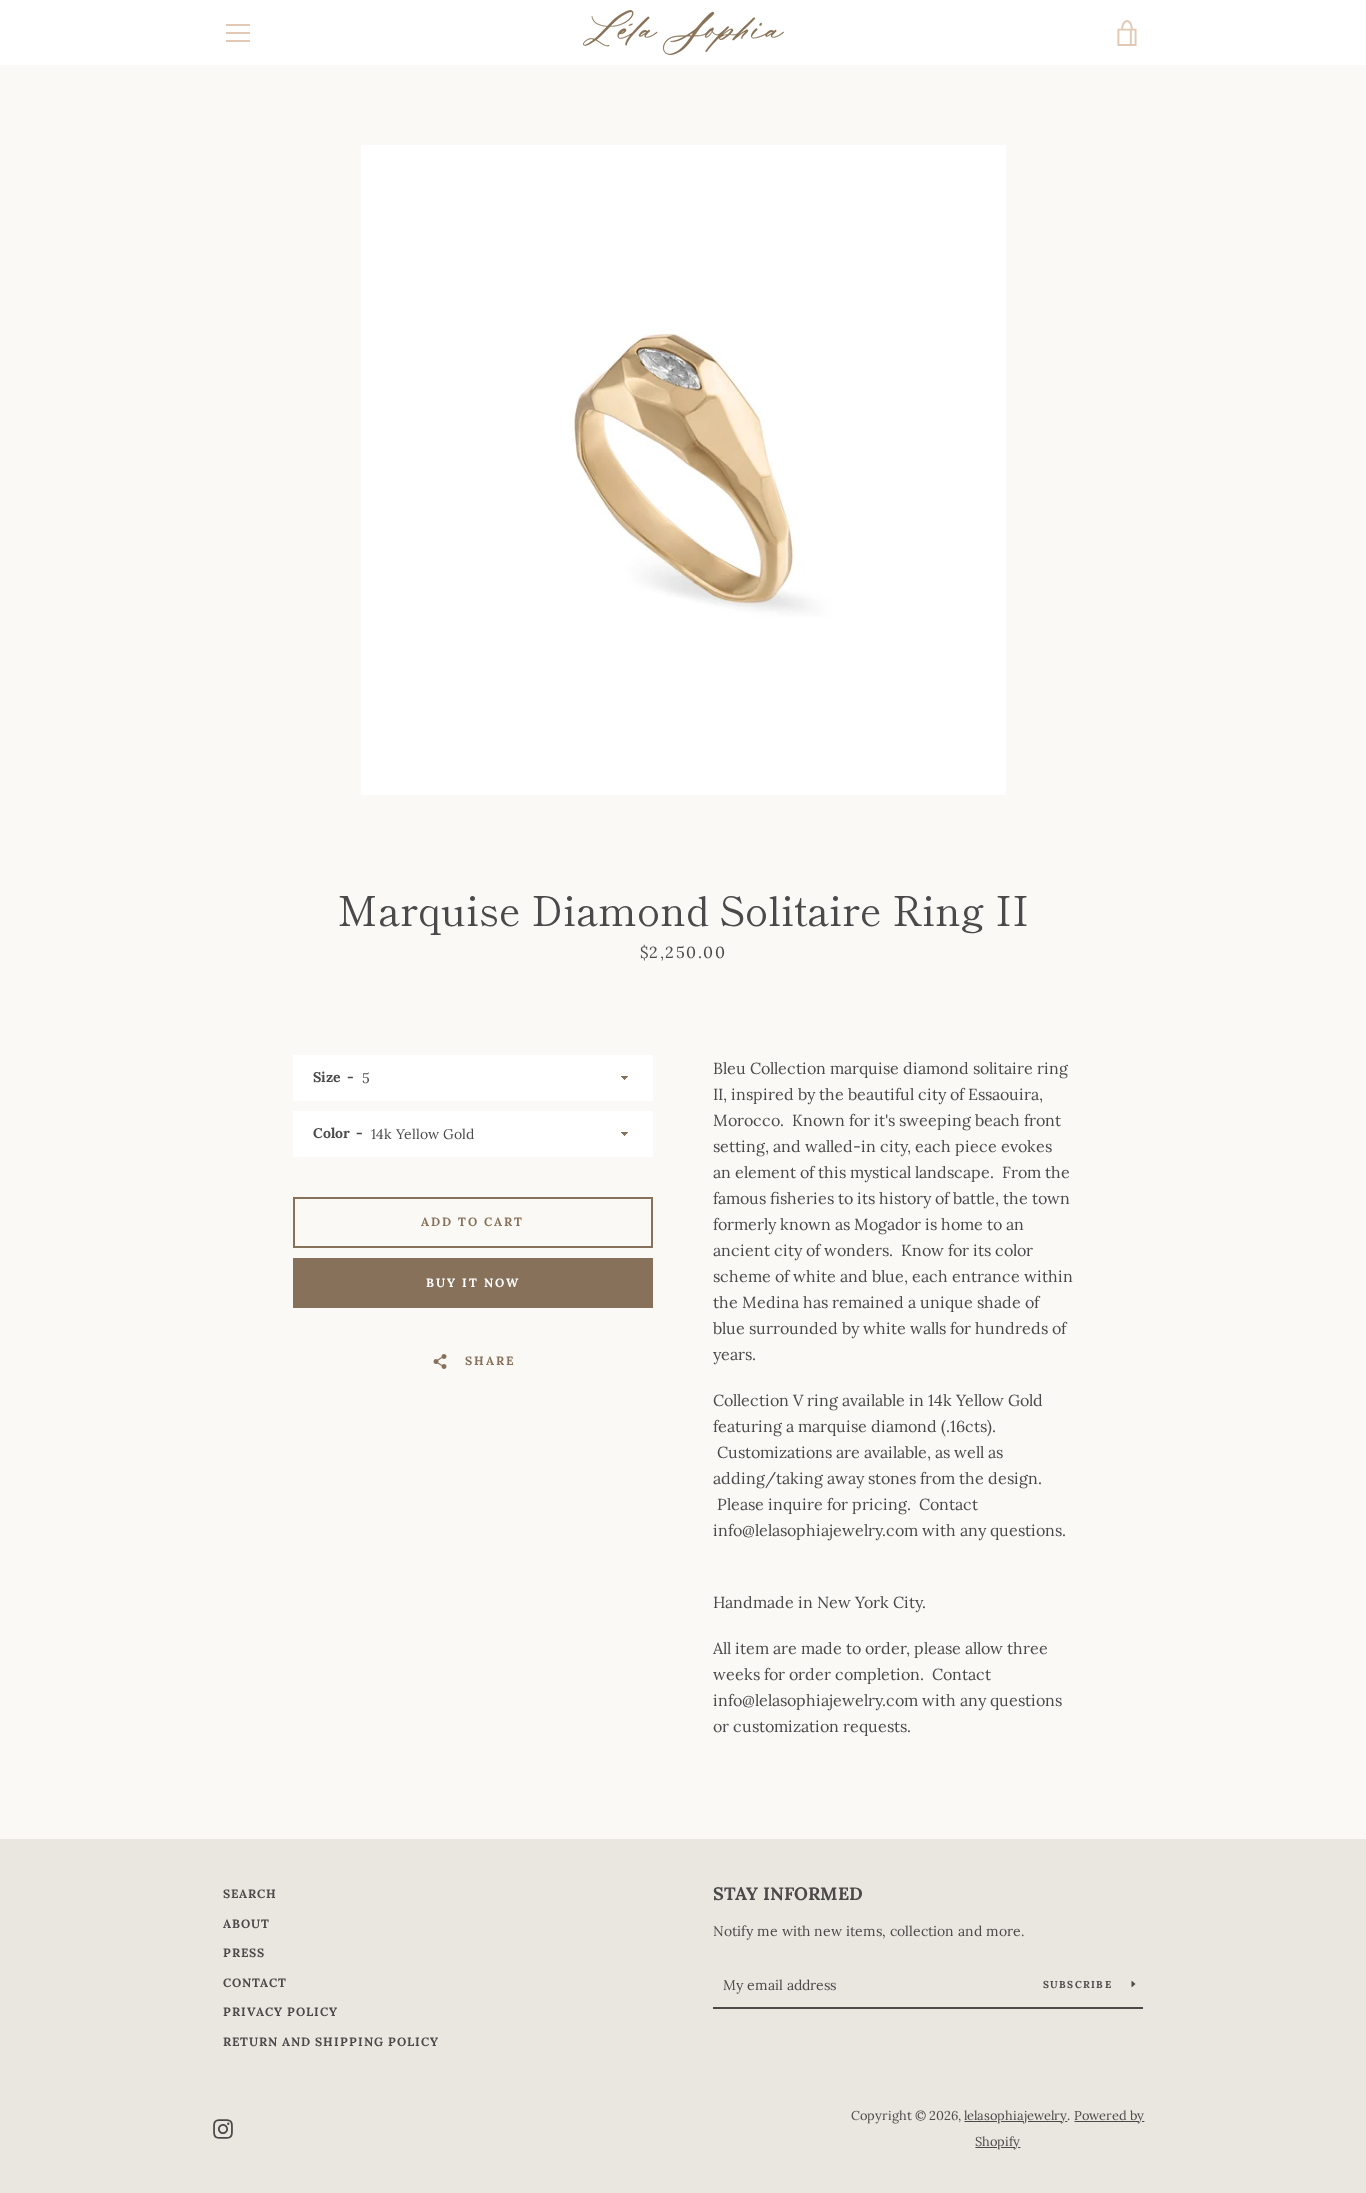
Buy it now (473, 1282)
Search (250, 1893)
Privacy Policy (280, 2011)
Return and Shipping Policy (331, 2041)
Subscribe (1080, 1984)
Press (244, 1952)
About (246, 1923)
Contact (255, 1982)
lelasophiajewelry (1015, 2115)
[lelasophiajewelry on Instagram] (223, 2127)
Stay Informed (788, 1893)
